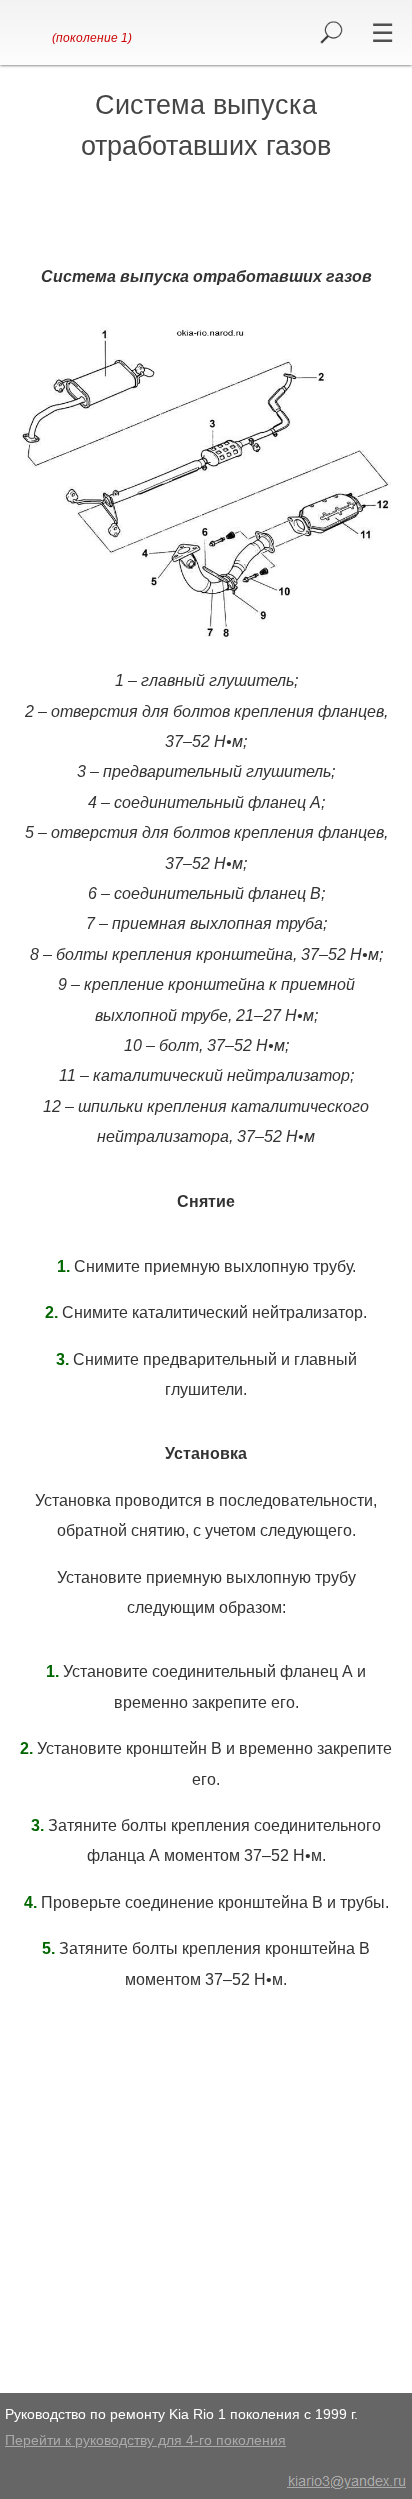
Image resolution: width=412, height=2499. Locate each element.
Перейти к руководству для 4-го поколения (145, 2440)
